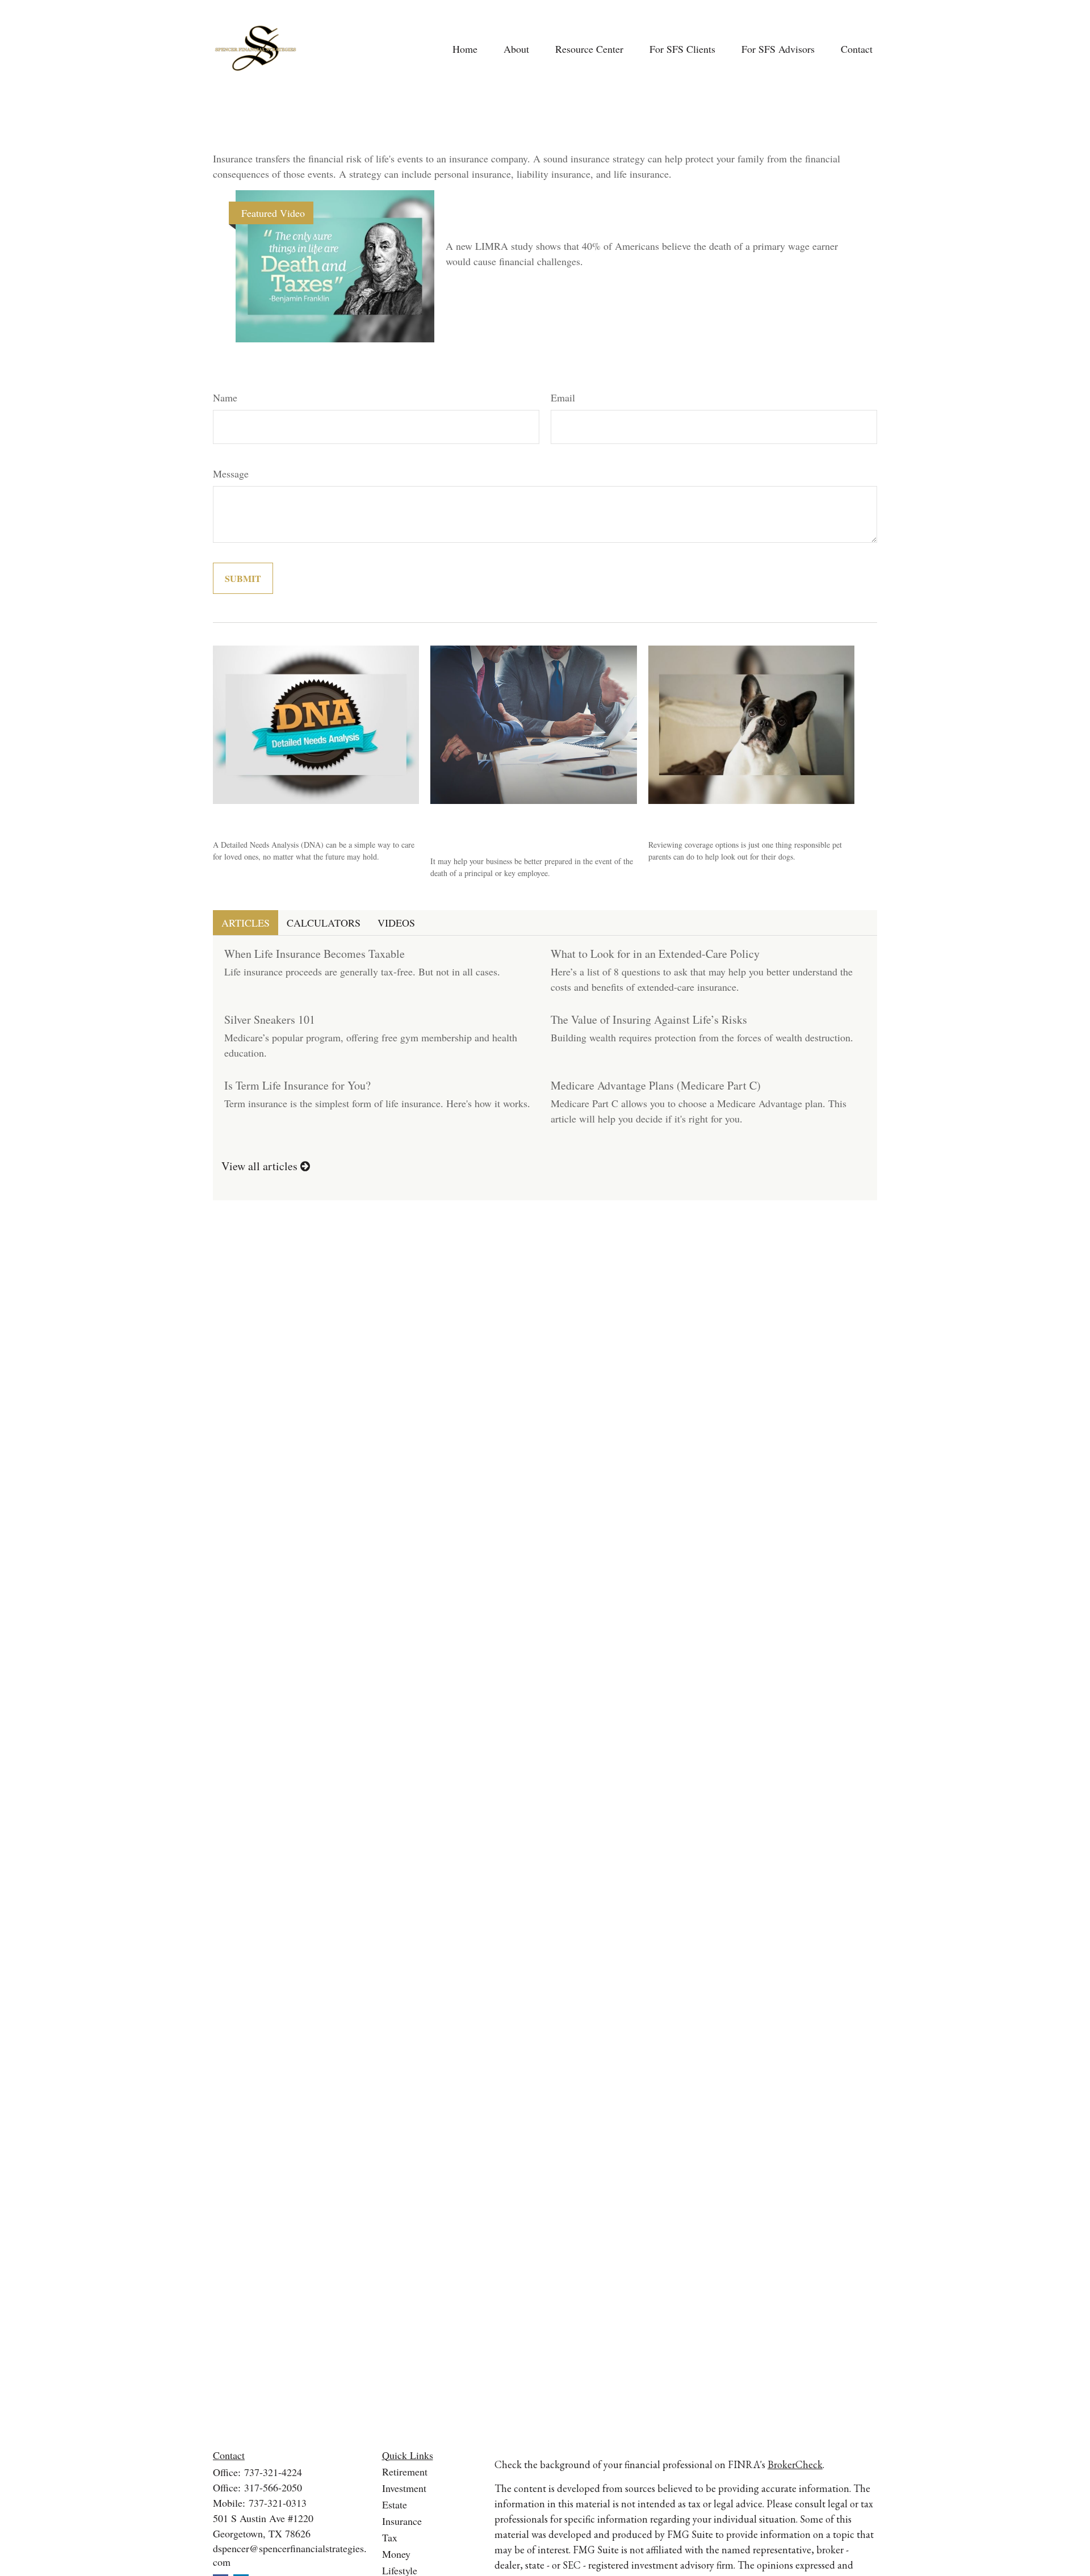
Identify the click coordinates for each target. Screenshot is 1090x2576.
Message (231, 474)
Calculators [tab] (324, 923)
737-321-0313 (278, 2503)
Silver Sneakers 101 (270, 1019)
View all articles (261, 1166)
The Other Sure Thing (521, 219)
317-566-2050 (273, 2487)
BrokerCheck (795, 2464)
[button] (465, 49)
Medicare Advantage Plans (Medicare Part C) (656, 1085)
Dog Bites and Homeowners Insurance (746, 818)
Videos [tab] (396, 923)
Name (225, 397)
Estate (395, 2504)
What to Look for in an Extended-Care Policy (655, 954)
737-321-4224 (273, 2472)
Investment (404, 2488)
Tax (390, 2537)
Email (563, 397)
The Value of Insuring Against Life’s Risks (649, 1019)
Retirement (405, 2472)
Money (396, 2554)
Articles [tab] (246, 923)
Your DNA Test (252, 818)
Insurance (402, 2521)
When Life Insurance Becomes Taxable (315, 954)
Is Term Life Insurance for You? (297, 1085)
